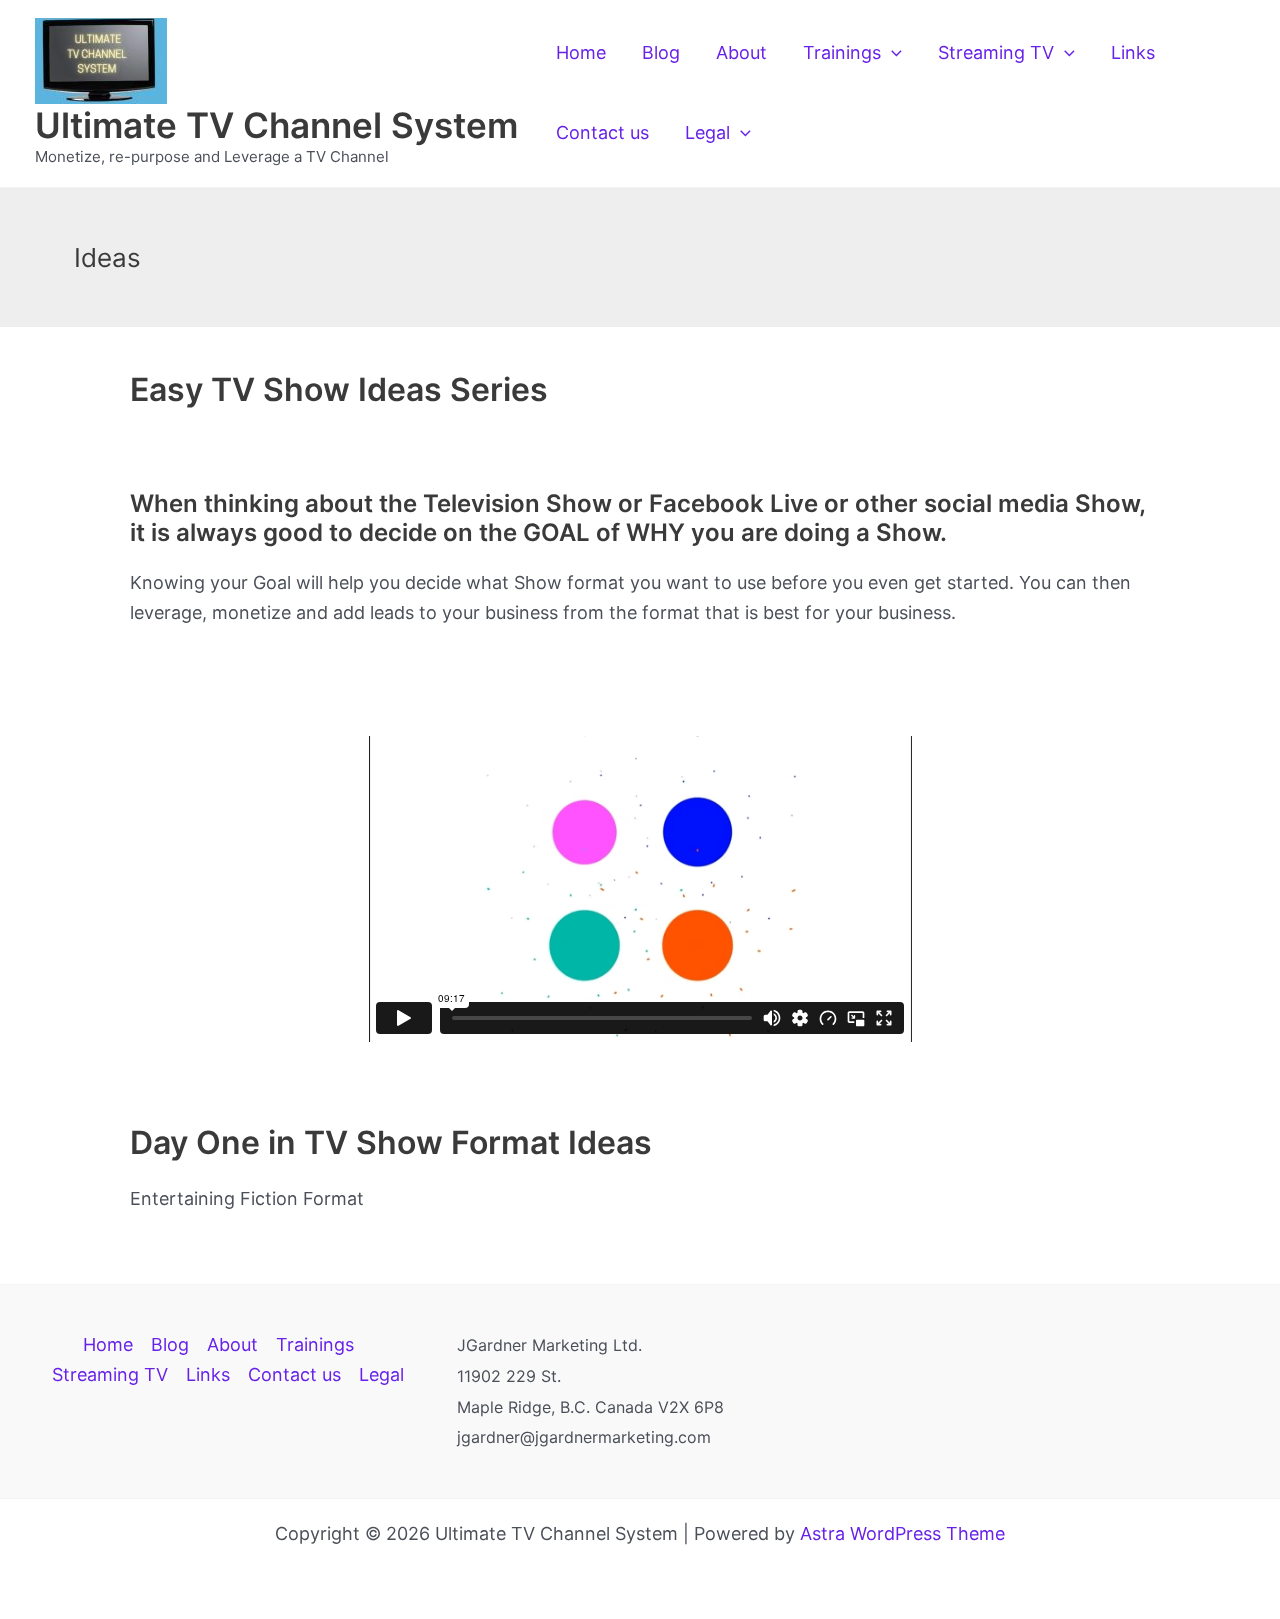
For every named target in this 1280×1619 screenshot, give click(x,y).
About (741, 52)
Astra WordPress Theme (902, 1533)
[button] (891, 53)
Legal (707, 132)
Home (581, 52)
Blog (661, 52)
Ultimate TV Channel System (276, 125)
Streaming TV (996, 52)
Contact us (602, 132)
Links (1133, 52)
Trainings (842, 52)
